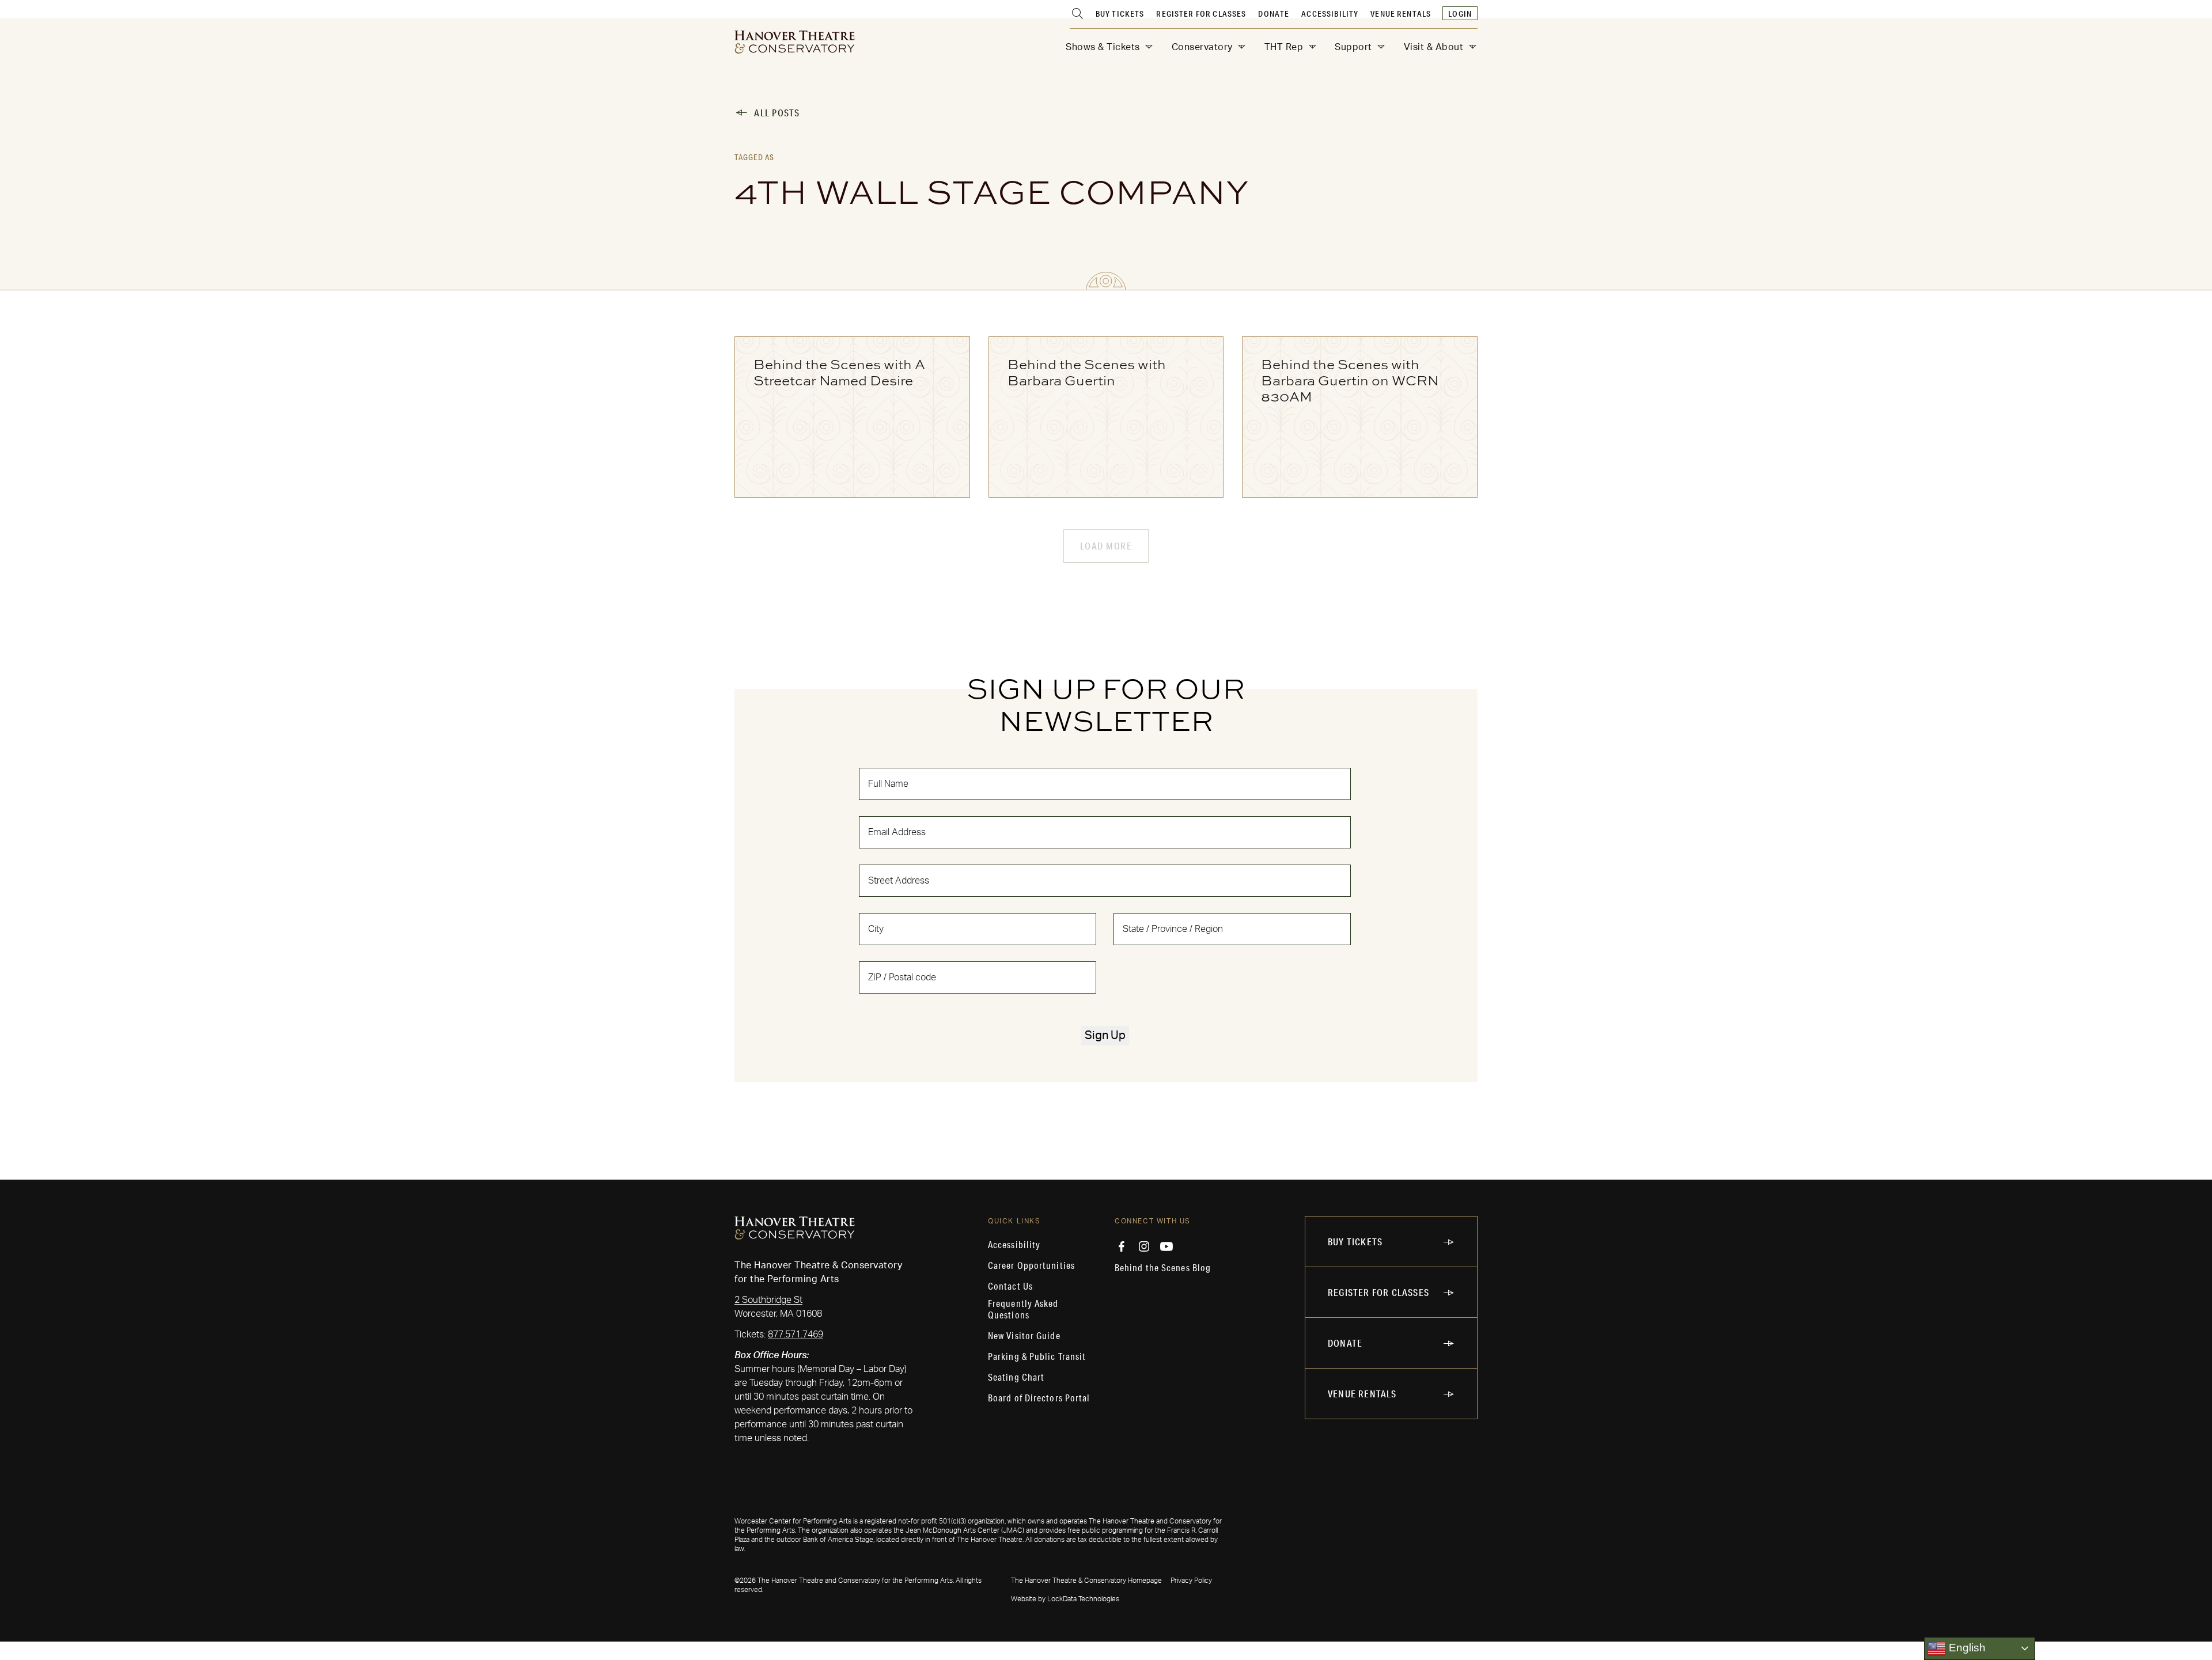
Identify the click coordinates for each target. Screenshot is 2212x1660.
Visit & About (1434, 47)
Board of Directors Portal (1039, 1398)
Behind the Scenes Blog (1163, 1268)
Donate (1274, 14)
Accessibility (1330, 14)
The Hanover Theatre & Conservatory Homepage (1086, 1581)
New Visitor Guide (1024, 1336)
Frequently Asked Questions (1023, 1309)
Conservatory (1202, 47)
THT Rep (1284, 47)
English (1966, 1648)
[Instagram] (1144, 1246)
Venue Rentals (1401, 14)
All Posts (777, 113)
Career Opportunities (1031, 1265)
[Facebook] (1122, 1246)
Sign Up (1105, 1036)
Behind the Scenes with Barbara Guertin (1087, 372)
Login (1460, 14)
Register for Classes (1201, 14)
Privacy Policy (1191, 1581)
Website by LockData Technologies (1065, 1599)
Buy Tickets (1120, 14)
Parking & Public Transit (1037, 1356)
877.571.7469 (796, 1335)
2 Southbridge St (768, 1300)
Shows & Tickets (1103, 47)
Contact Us (1010, 1286)
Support (1353, 47)
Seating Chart (1016, 1377)
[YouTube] (1166, 1246)
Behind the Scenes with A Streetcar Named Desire (839, 372)
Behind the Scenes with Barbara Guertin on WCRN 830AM (1350, 380)
